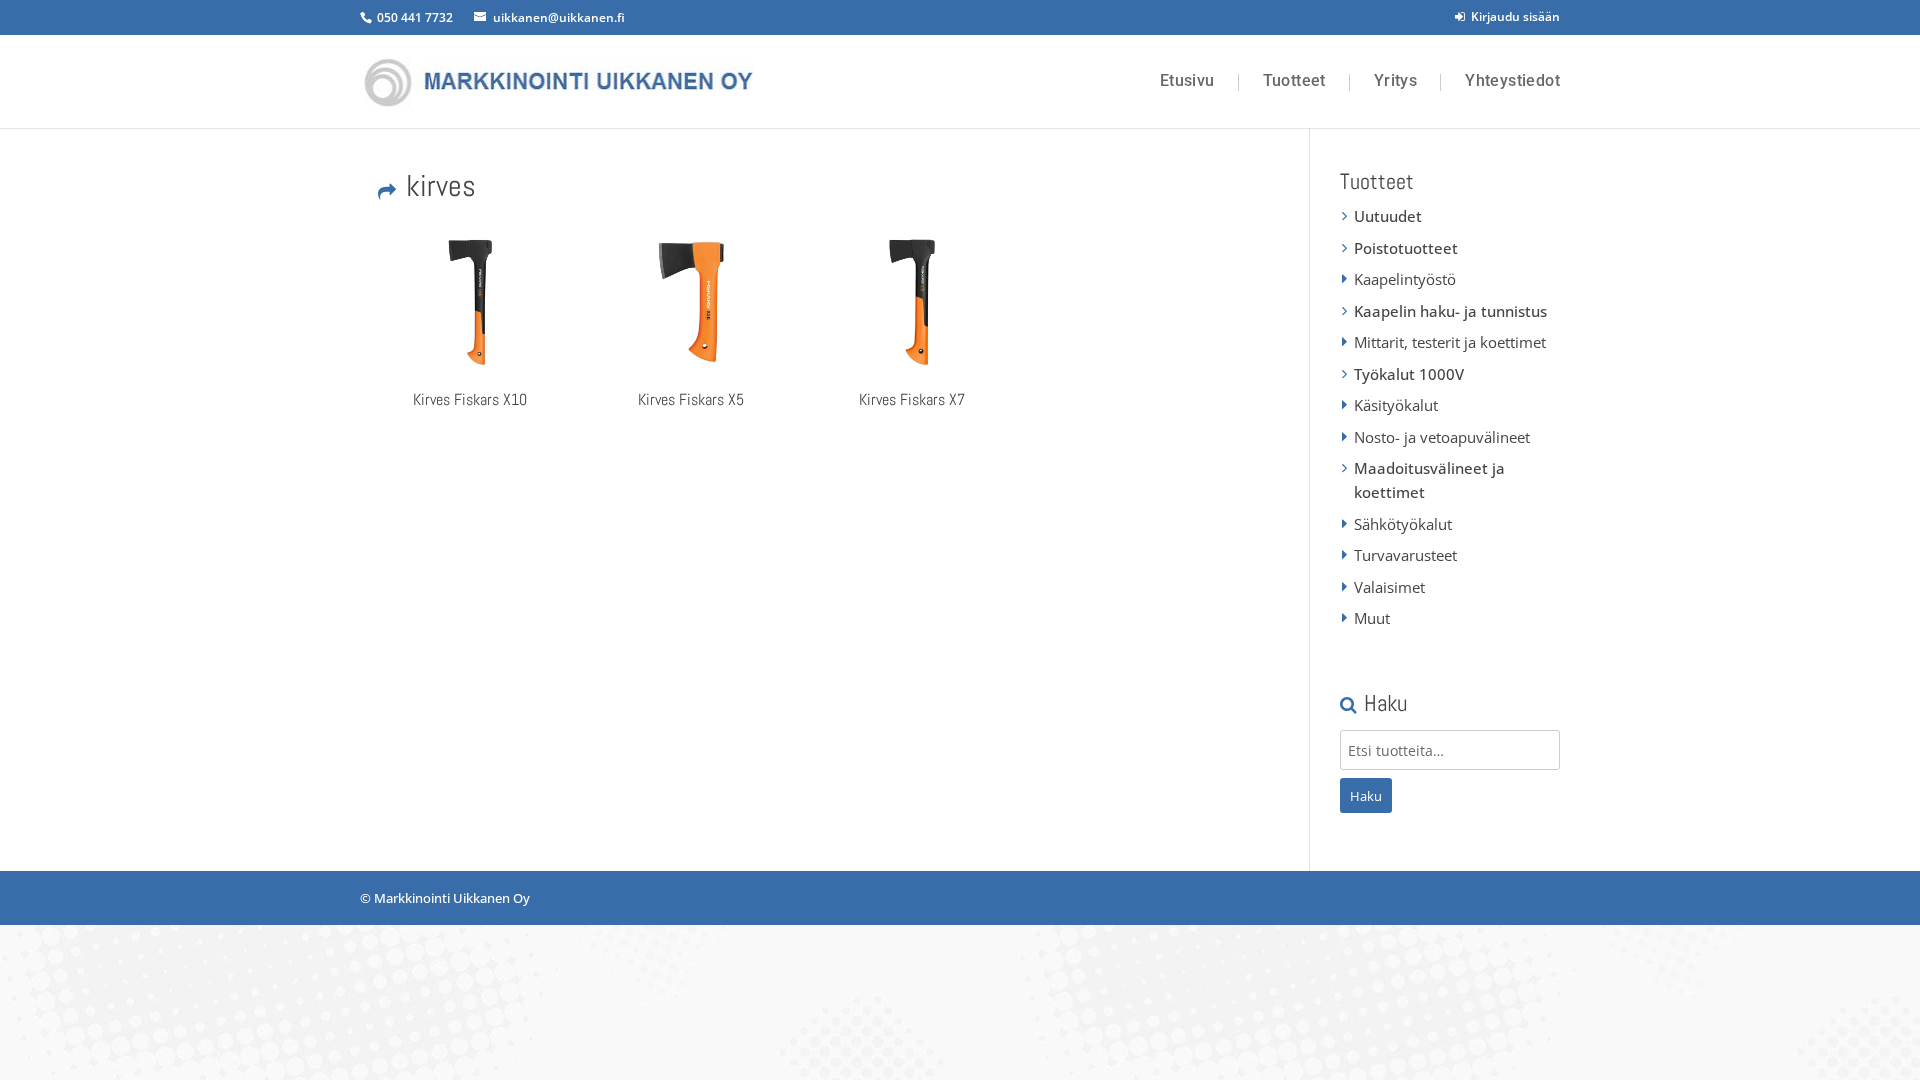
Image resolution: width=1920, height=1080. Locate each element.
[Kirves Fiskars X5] (691, 302)
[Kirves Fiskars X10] (470, 302)
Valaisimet (1389, 587)
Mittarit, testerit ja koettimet (1450, 342)
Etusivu (1187, 81)
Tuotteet (1294, 81)
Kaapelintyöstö (1405, 279)
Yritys (1395, 81)
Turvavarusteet (1405, 555)
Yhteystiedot (1512, 81)
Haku (1366, 796)
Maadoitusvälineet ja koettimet (1429, 480)
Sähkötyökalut (1403, 524)
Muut (1372, 618)
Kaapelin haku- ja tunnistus (1450, 311)
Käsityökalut (1396, 405)
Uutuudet (1388, 216)
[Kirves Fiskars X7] (912, 302)
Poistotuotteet (1406, 248)
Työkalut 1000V (1409, 374)
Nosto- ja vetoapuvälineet (1442, 437)
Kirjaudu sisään (1512, 16)
